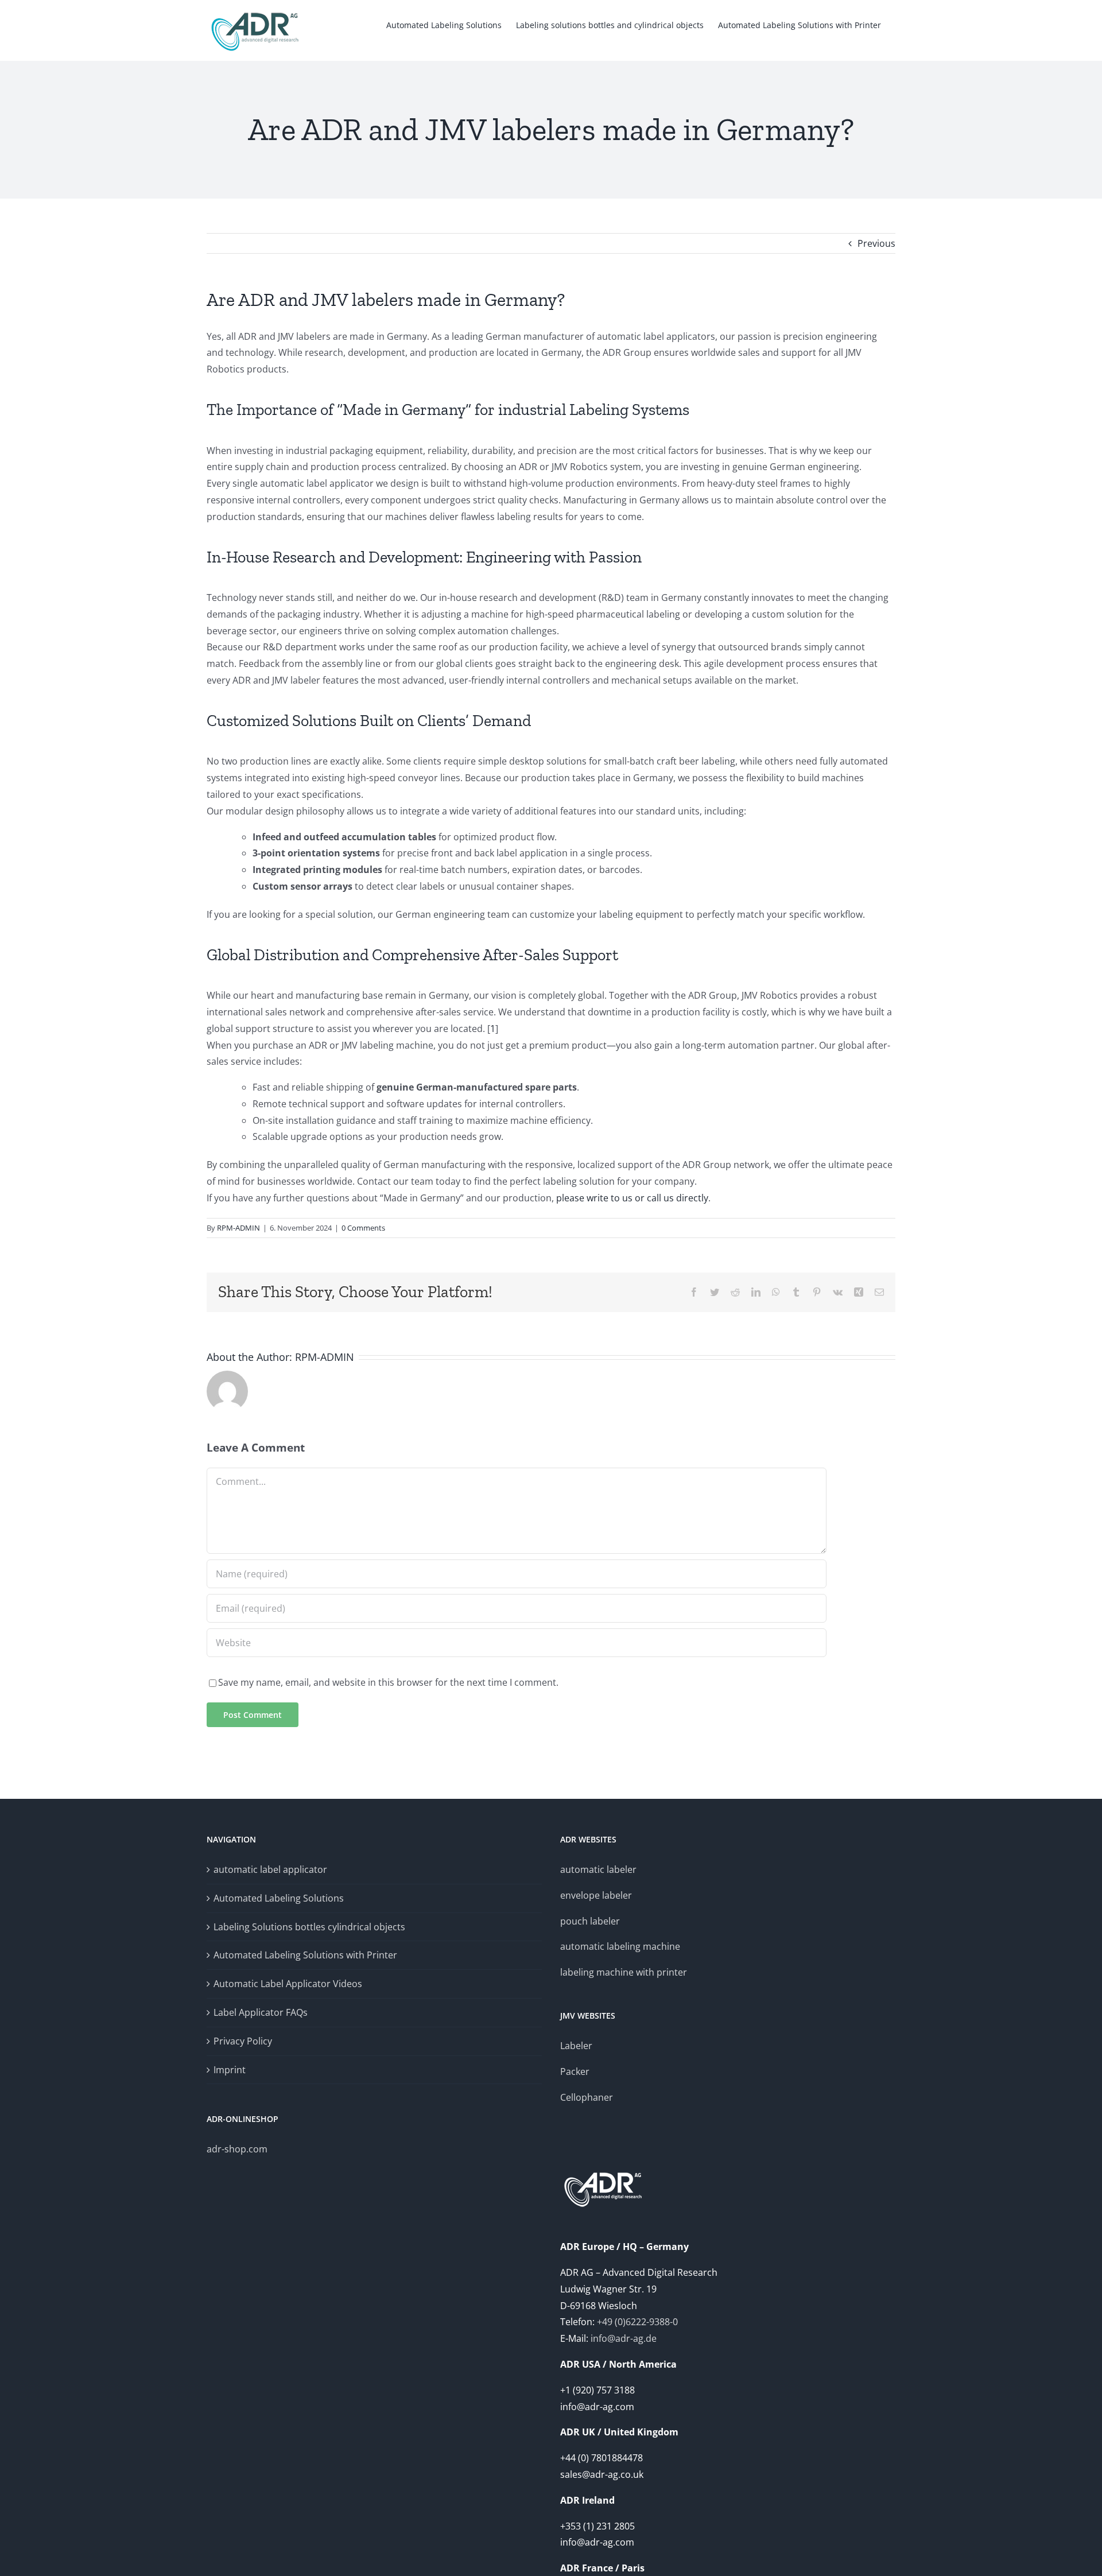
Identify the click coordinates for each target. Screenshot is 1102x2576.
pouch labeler (590, 1921)
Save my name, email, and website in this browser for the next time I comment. (388, 1682)
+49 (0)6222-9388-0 (637, 2322)
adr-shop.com (237, 2149)
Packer (575, 2071)
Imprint (230, 2070)
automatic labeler (598, 1869)
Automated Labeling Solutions (279, 1898)
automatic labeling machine (620, 1946)
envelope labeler (596, 1895)
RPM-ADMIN (238, 1228)
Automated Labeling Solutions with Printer (305, 1955)
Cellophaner (587, 2097)
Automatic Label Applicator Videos (288, 1984)
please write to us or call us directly (632, 1198)
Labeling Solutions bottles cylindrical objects (309, 1927)
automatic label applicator (270, 1869)
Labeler (576, 2046)
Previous (876, 243)
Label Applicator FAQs (261, 2012)
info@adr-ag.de (624, 2338)
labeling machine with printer (624, 1972)
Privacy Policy (243, 2041)
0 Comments (363, 1228)
